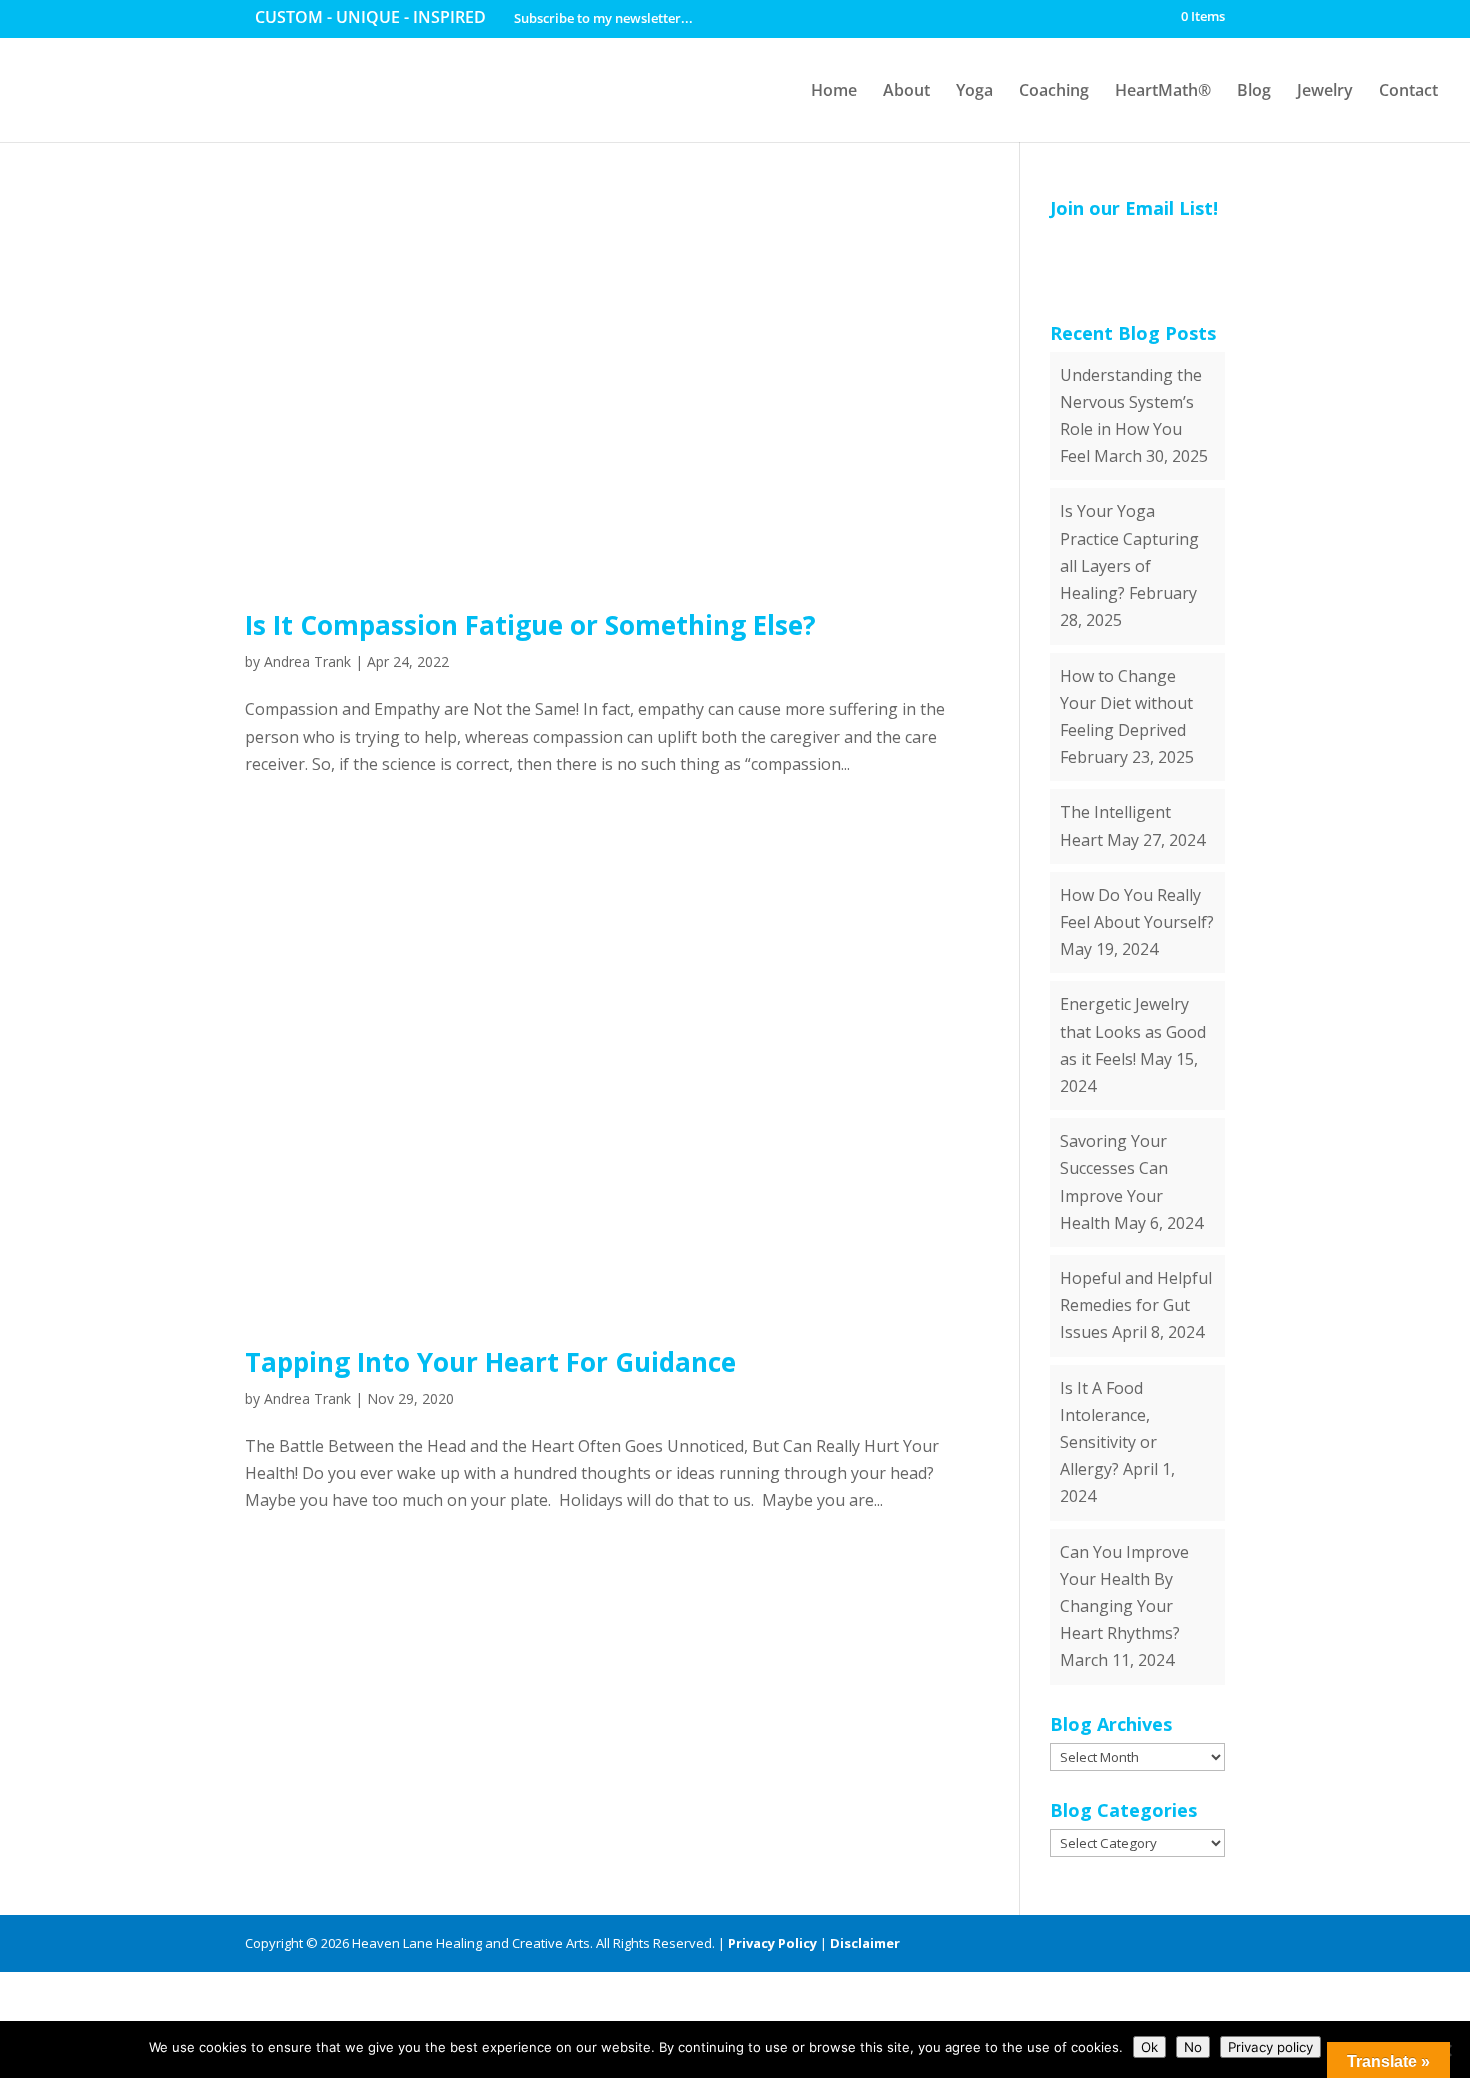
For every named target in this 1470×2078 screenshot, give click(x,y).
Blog (1254, 90)
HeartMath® (1163, 90)
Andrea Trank (307, 661)
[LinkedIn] (1110, 1943)
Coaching (1054, 90)
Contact (1408, 90)
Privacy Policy (772, 1943)
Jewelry (1325, 90)
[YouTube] (1145, 1943)
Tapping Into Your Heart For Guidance (490, 1362)
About (906, 90)
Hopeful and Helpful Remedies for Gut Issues (1136, 1305)
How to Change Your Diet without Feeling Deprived (1126, 703)
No (1193, 2047)
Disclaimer (865, 1943)
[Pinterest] (1180, 1943)
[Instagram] (1215, 1943)
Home (834, 90)
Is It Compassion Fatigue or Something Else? (530, 625)
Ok (1149, 2047)
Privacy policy (1270, 2047)
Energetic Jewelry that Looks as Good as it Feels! (1133, 1031)
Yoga (974, 90)
